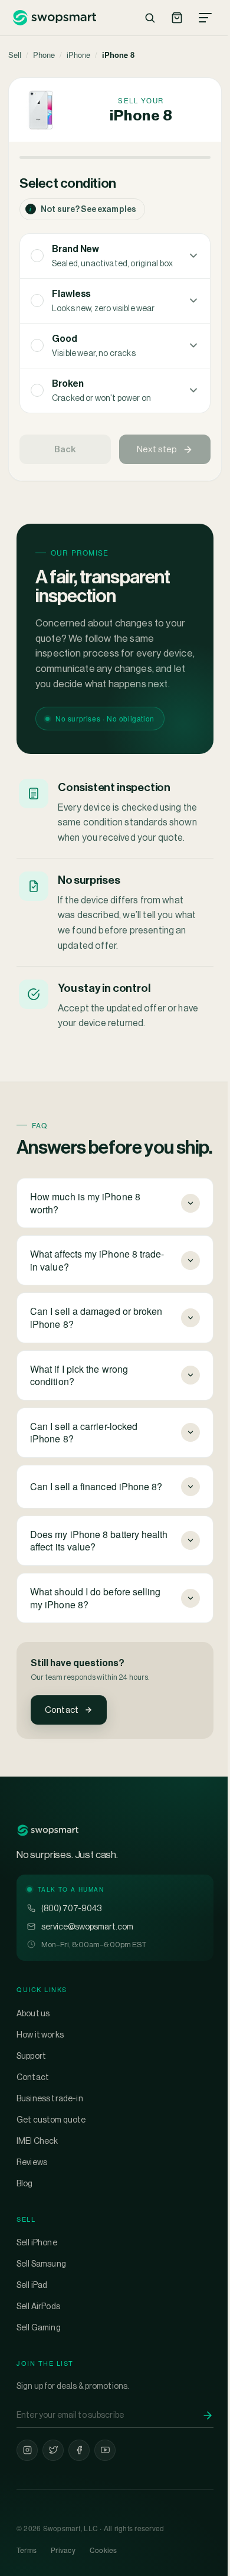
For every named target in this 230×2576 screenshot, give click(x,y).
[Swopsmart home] (54, 18)
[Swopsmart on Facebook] (79, 2503)
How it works (40, 2087)
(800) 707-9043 (71, 1961)
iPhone (78, 55)
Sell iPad (32, 2338)
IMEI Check (37, 2193)
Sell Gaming (39, 2381)
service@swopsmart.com (87, 1979)
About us (33, 2066)
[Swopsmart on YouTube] (105, 2503)
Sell (15, 55)
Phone (44, 55)
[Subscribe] (199, 2468)
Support (31, 2108)
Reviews (32, 2215)
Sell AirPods (38, 2359)
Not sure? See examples (83, 209)
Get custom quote (51, 2172)
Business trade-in (50, 2151)
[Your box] (177, 18)
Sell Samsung (41, 2317)
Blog (25, 2236)
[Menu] (205, 18)
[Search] (150, 18)
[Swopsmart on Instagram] (27, 2503)
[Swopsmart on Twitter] (53, 2503)
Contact (62, 1710)
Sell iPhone (37, 2296)
